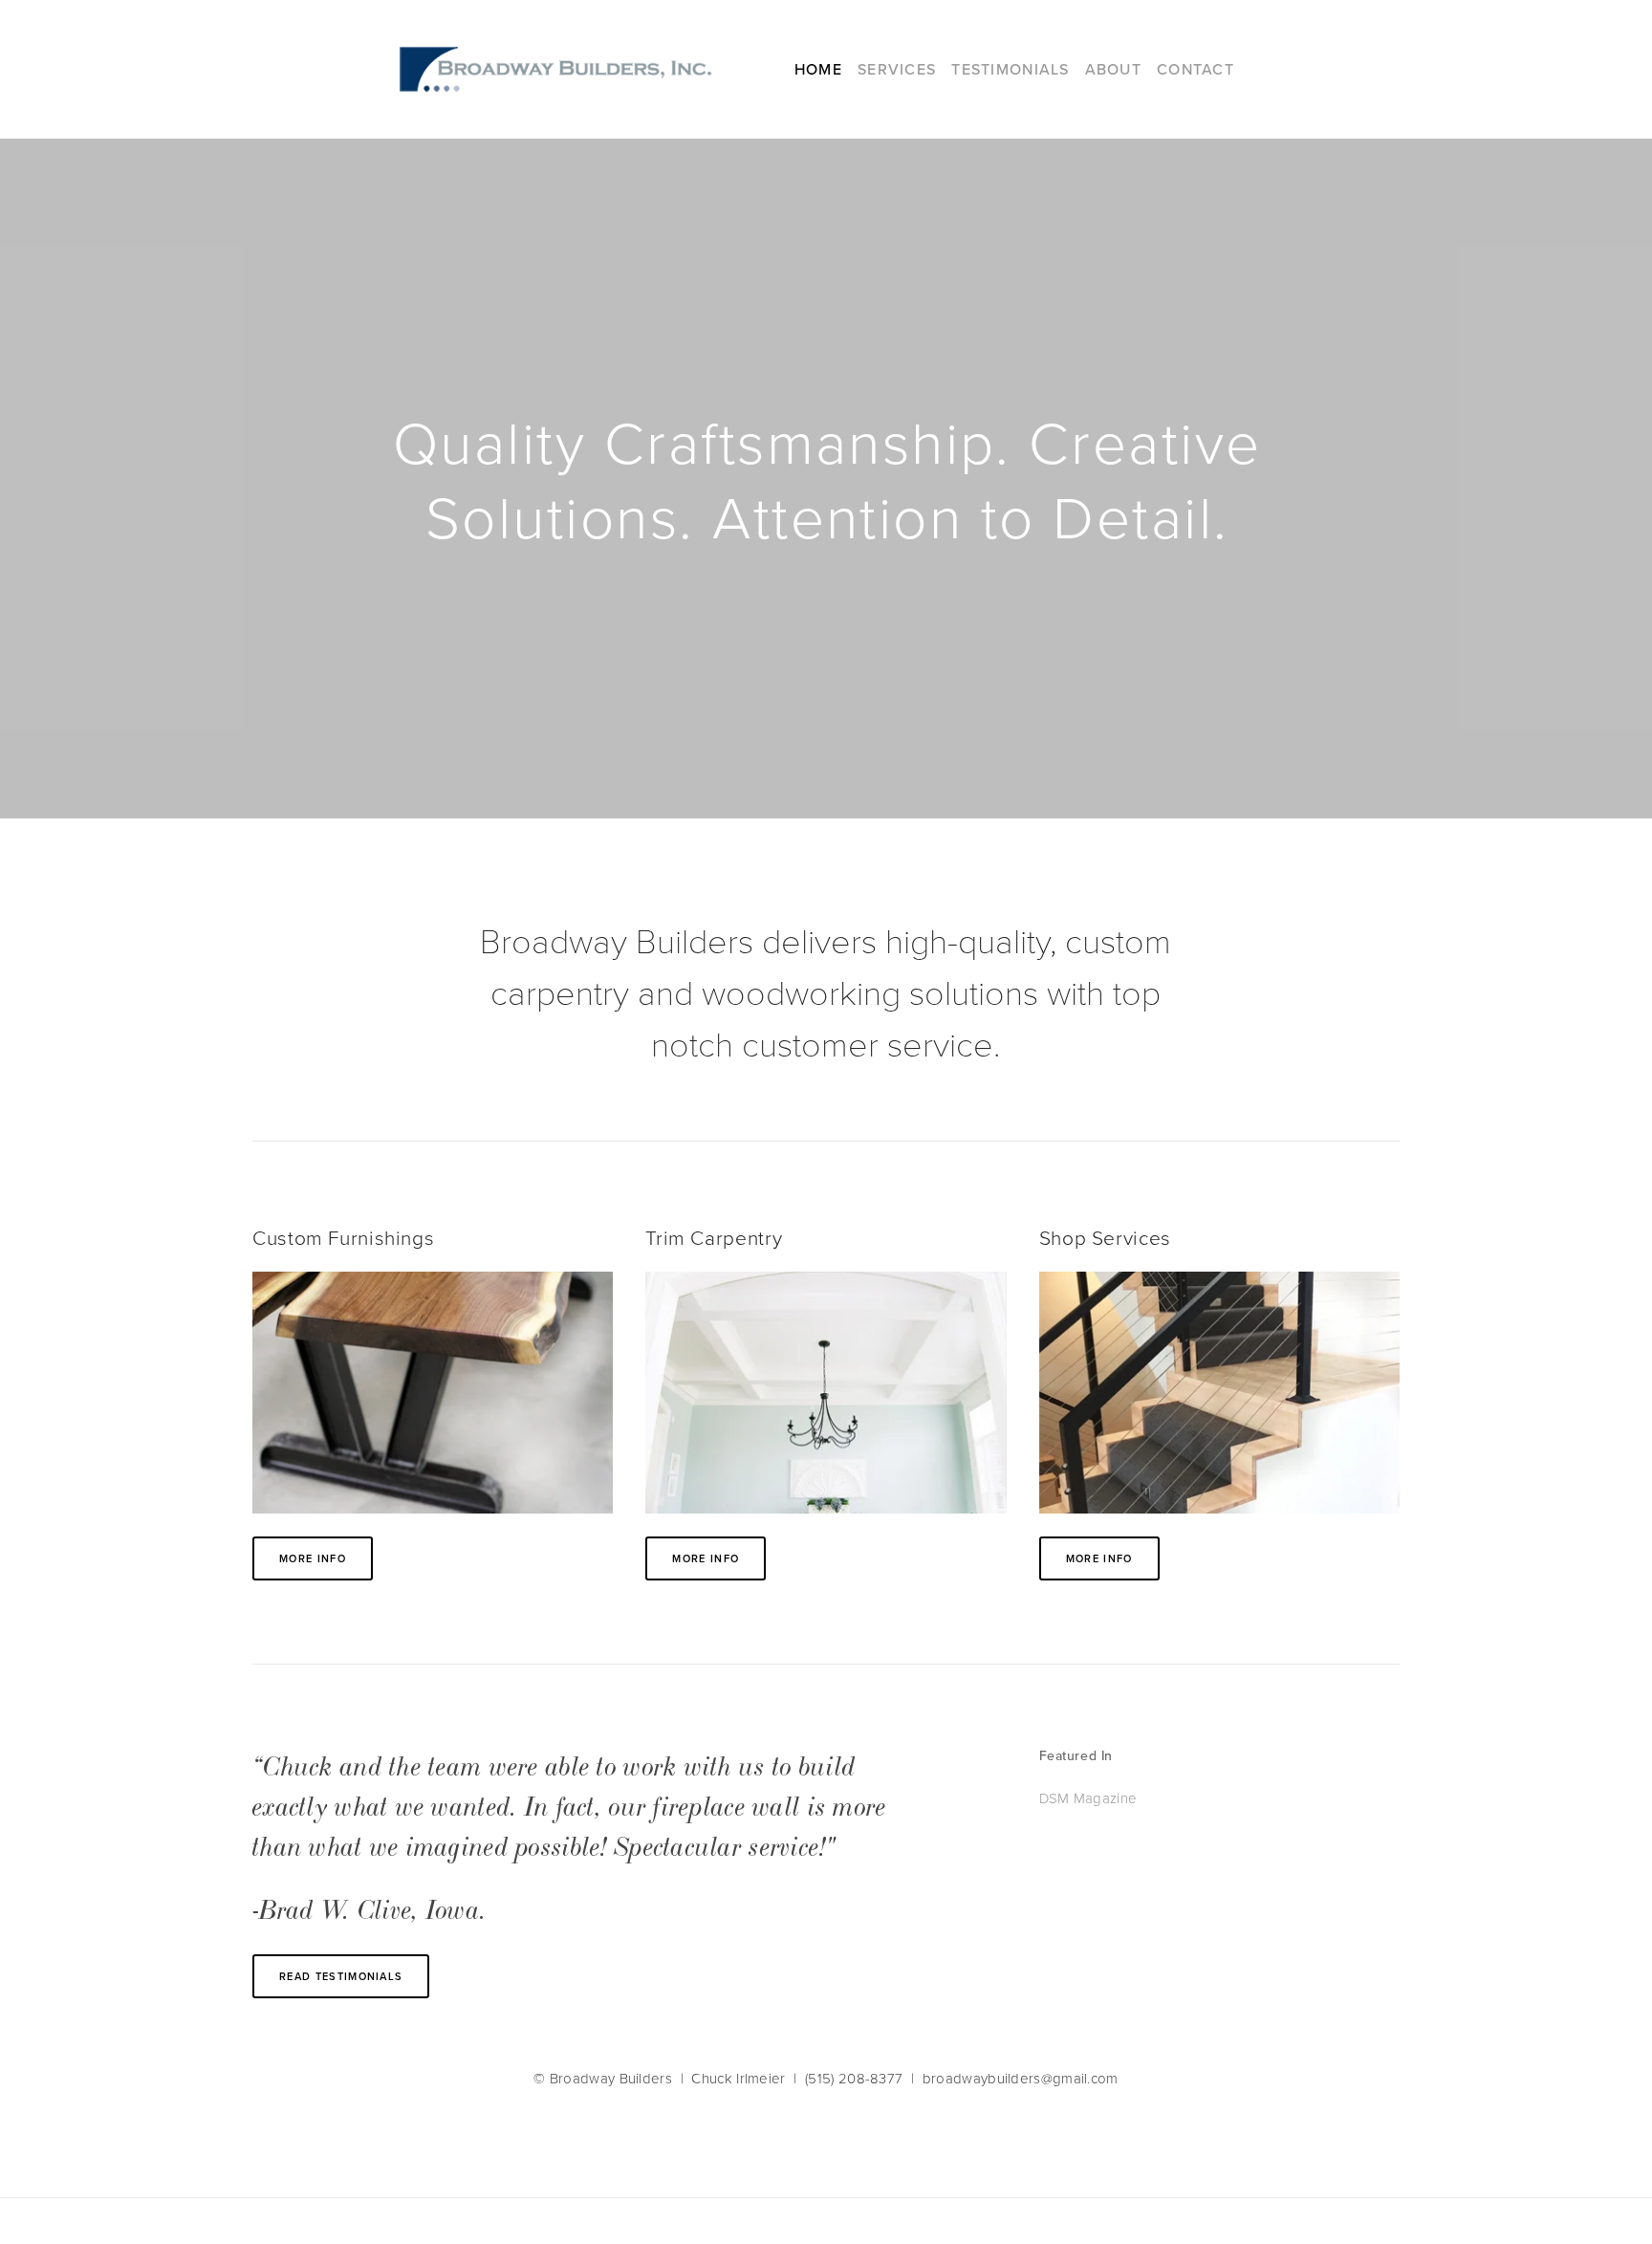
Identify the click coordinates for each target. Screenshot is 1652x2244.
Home (818, 69)
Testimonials (1010, 69)
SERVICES (897, 69)
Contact (1196, 69)
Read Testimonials (341, 1976)
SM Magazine (1093, 1798)
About (1113, 69)
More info (313, 1558)
